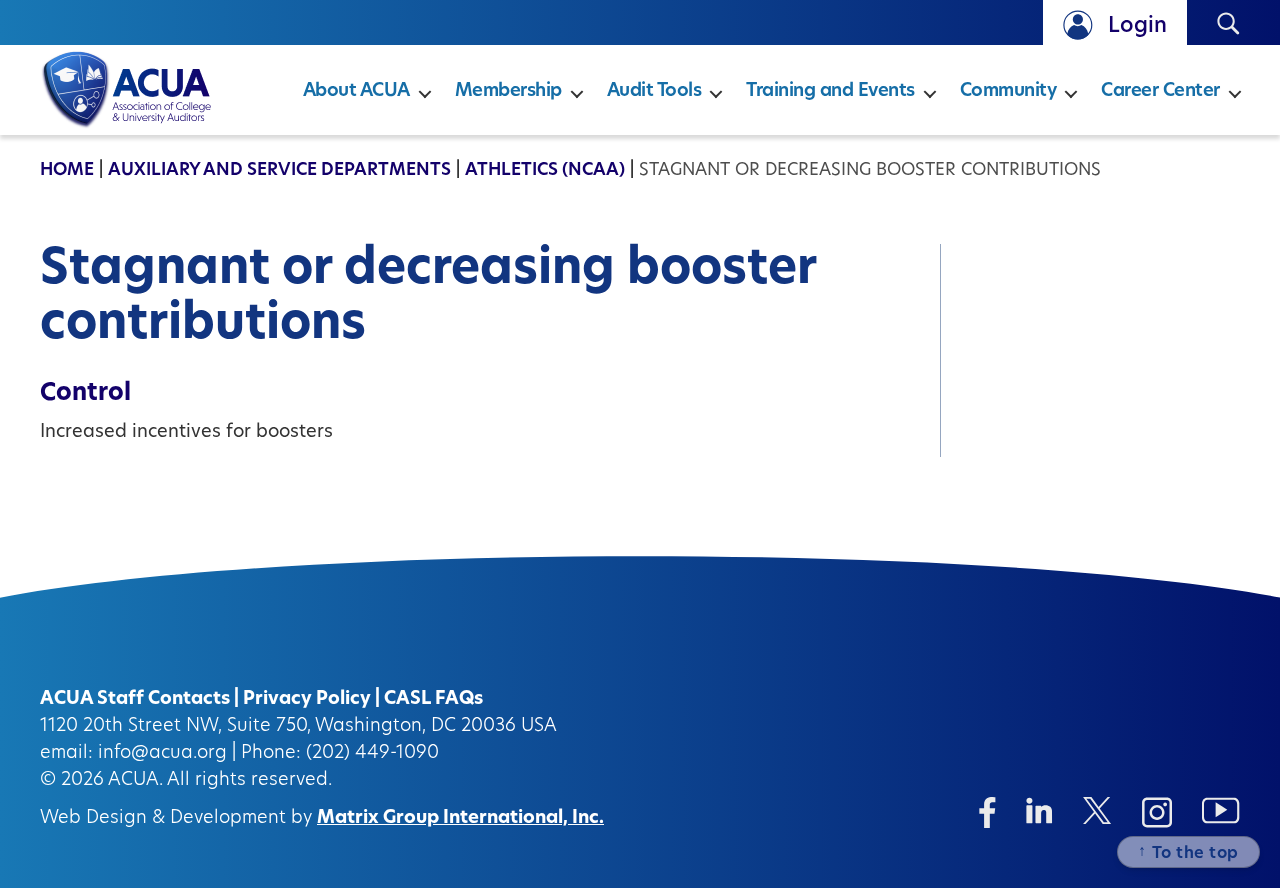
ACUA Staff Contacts (135, 700)
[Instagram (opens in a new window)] (1157, 812)
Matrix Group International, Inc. (460, 819)
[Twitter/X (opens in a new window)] (1097, 810)
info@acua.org (162, 754)
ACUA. (135, 781)
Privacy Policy (307, 700)
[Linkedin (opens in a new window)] (1039, 810)
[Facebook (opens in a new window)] (987, 812)
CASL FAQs (433, 700)
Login (1137, 26)
